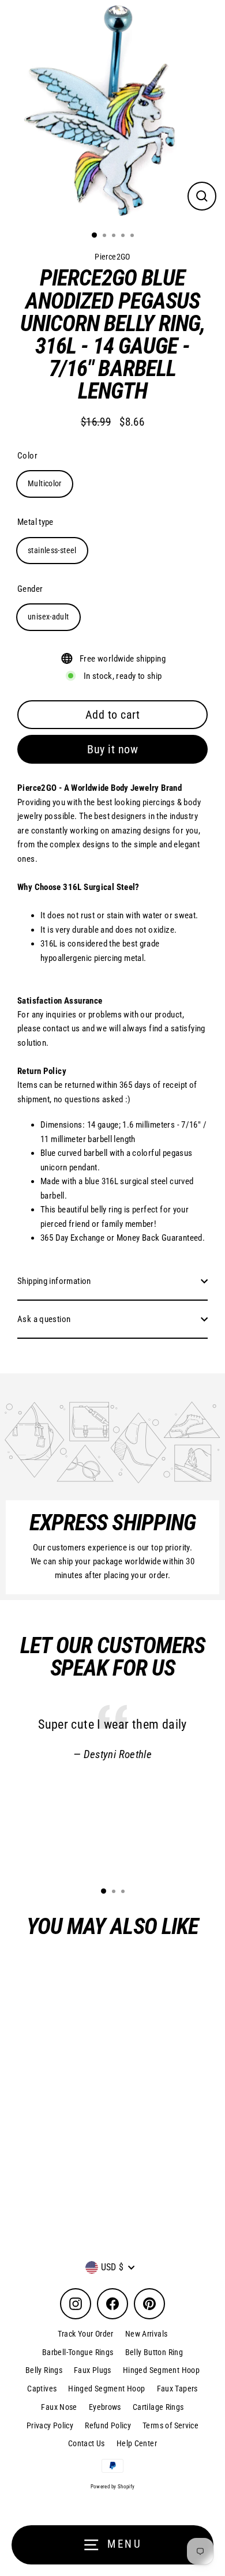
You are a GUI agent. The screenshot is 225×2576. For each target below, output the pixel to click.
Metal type (35, 522)
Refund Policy (108, 2425)
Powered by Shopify (113, 2487)
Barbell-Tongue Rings (78, 2352)
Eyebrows (105, 2407)
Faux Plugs (93, 2370)
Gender (30, 589)
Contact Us (87, 2443)
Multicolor (45, 483)
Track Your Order (86, 2334)
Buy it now (112, 749)
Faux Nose (59, 2407)
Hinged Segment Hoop (161, 2370)
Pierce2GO (85, 2173)
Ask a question (44, 1319)
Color (27, 456)
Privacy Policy (50, 2425)
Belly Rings (44, 2370)
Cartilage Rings (158, 2407)
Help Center (137, 2443)
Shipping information (54, 1281)
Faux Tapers (177, 2389)
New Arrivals (147, 2334)
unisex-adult (48, 617)
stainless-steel (52, 550)
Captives (42, 2389)
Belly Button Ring (154, 2352)
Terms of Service (170, 2425)
